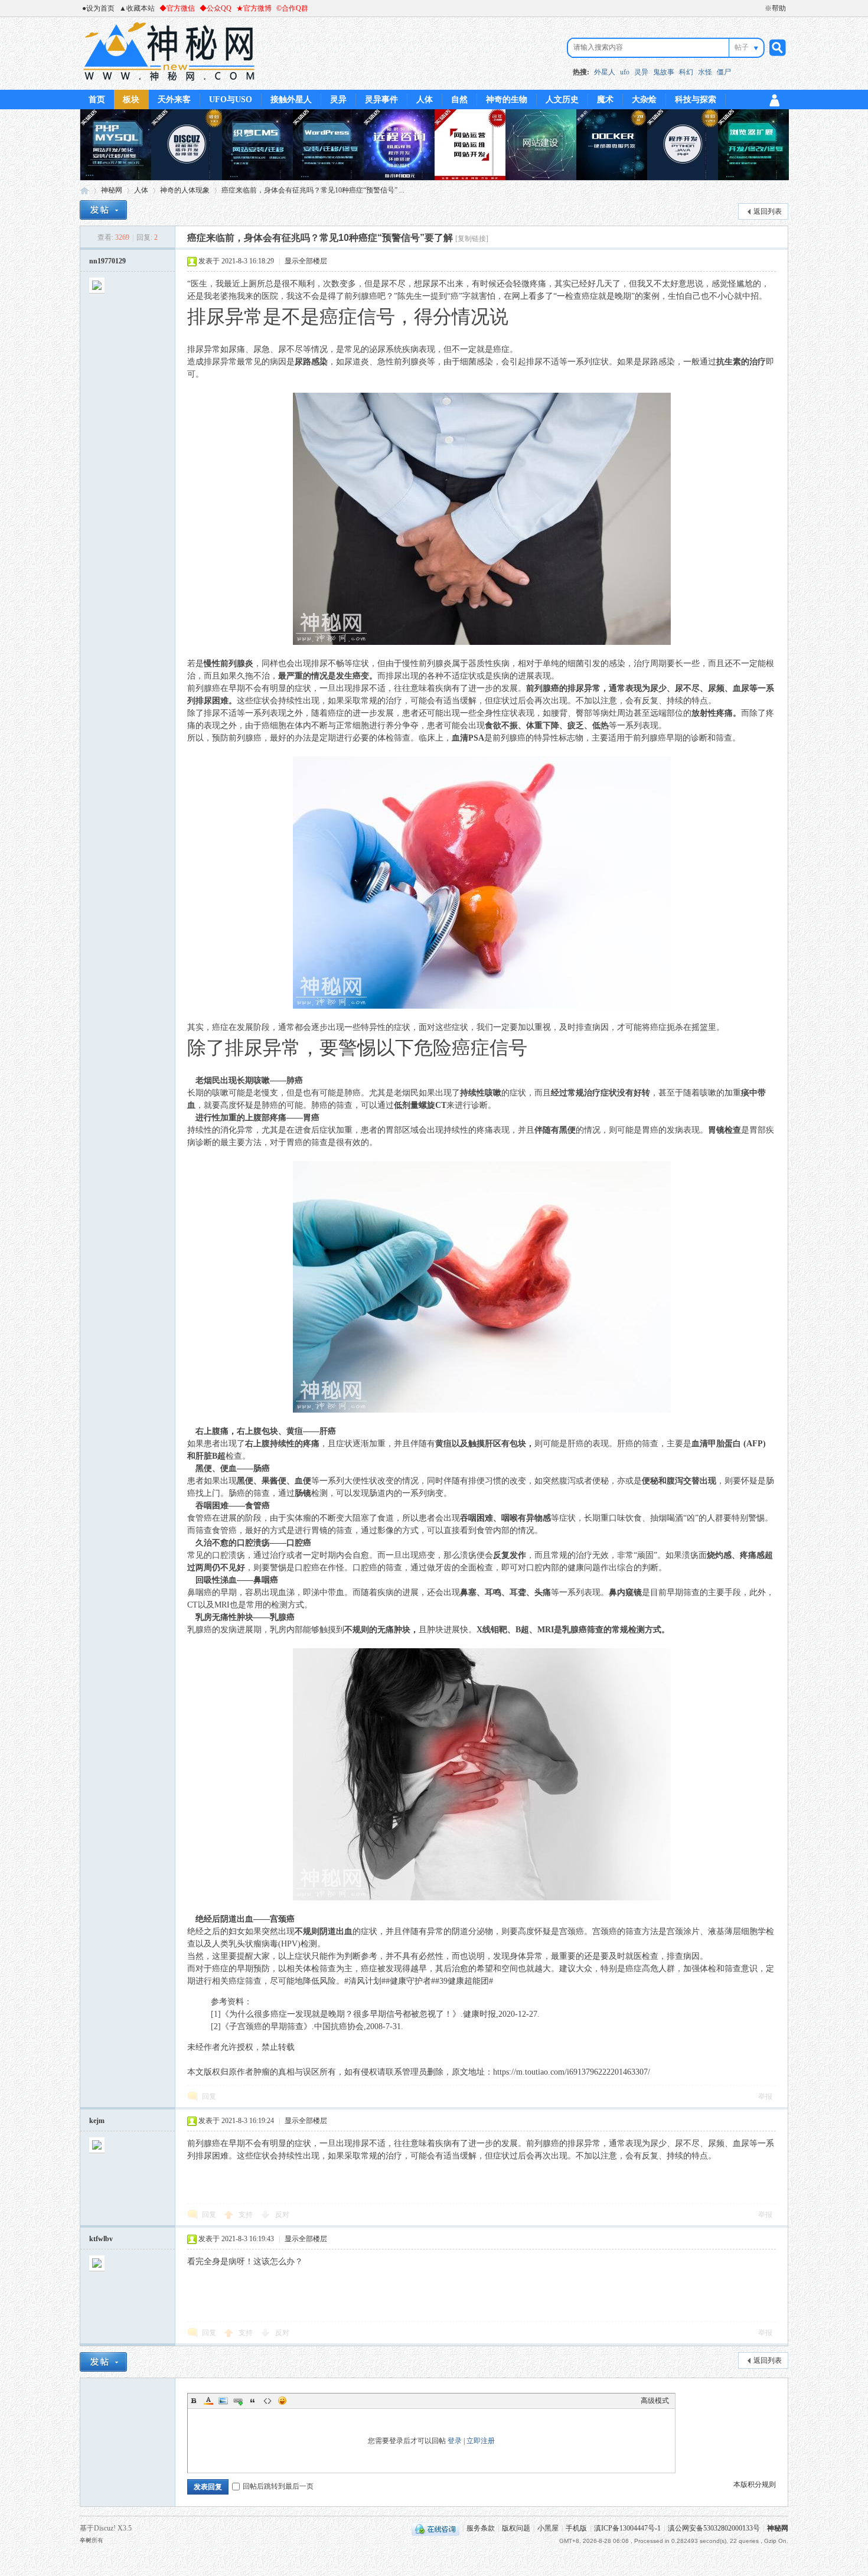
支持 (247, 2215)
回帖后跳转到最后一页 (278, 2486)
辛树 (86, 2540)
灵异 (641, 72)
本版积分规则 (755, 2484)
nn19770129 (107, 261)
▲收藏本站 (137, 8)
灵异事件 (381, 100)
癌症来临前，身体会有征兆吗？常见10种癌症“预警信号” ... (313, 190)
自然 (459, 100)
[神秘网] (169, 83)
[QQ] (435, 2528)
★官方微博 (254, 8)
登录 (455, 2441)
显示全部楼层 (306, 261)
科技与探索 (696, 100)
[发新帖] (103, 210)
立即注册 (481, 2441)
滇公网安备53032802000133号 (714, 2528)
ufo (625, 72)
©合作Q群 (292, 8)
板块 (131, 100)
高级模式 (655, 2401)
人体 (425, 100)
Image (223, 2401)
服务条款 (481, 2528)
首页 (97, 100)
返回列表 (768, 211)
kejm (97, 2121)
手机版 (576, 2528)
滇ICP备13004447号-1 (627, 2528)
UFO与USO (231, 100)
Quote (253, 2401)
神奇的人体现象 (185, 190)
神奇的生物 (507, 100)
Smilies (282, 2401)
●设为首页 (98, 8)
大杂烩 (644, 100)
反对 (282, 2215)
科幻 (686, 72)
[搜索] (776, 48)
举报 (765, 2096)
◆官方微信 (177, 8)
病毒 (270, 1944)
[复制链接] (472, 239)
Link (238, 2401)
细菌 (468, 362)
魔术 (605, 100)
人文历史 (562, 100)
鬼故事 (664, 72)
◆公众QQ (216, 8)
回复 (209, 2096)
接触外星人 (291, 100)
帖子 (742, 47)
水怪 (705, 72)
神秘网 (84, 190)
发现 (361, 1493)
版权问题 (516, 2528)
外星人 (605, 72)
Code (267, 2401)
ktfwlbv (101, 2239)
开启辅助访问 (759, 8)
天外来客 (174, 100)
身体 (518, 1956)
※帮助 (775, 8)
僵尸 (724, 72)
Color (208, 2401)
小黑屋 (548, 2528)
